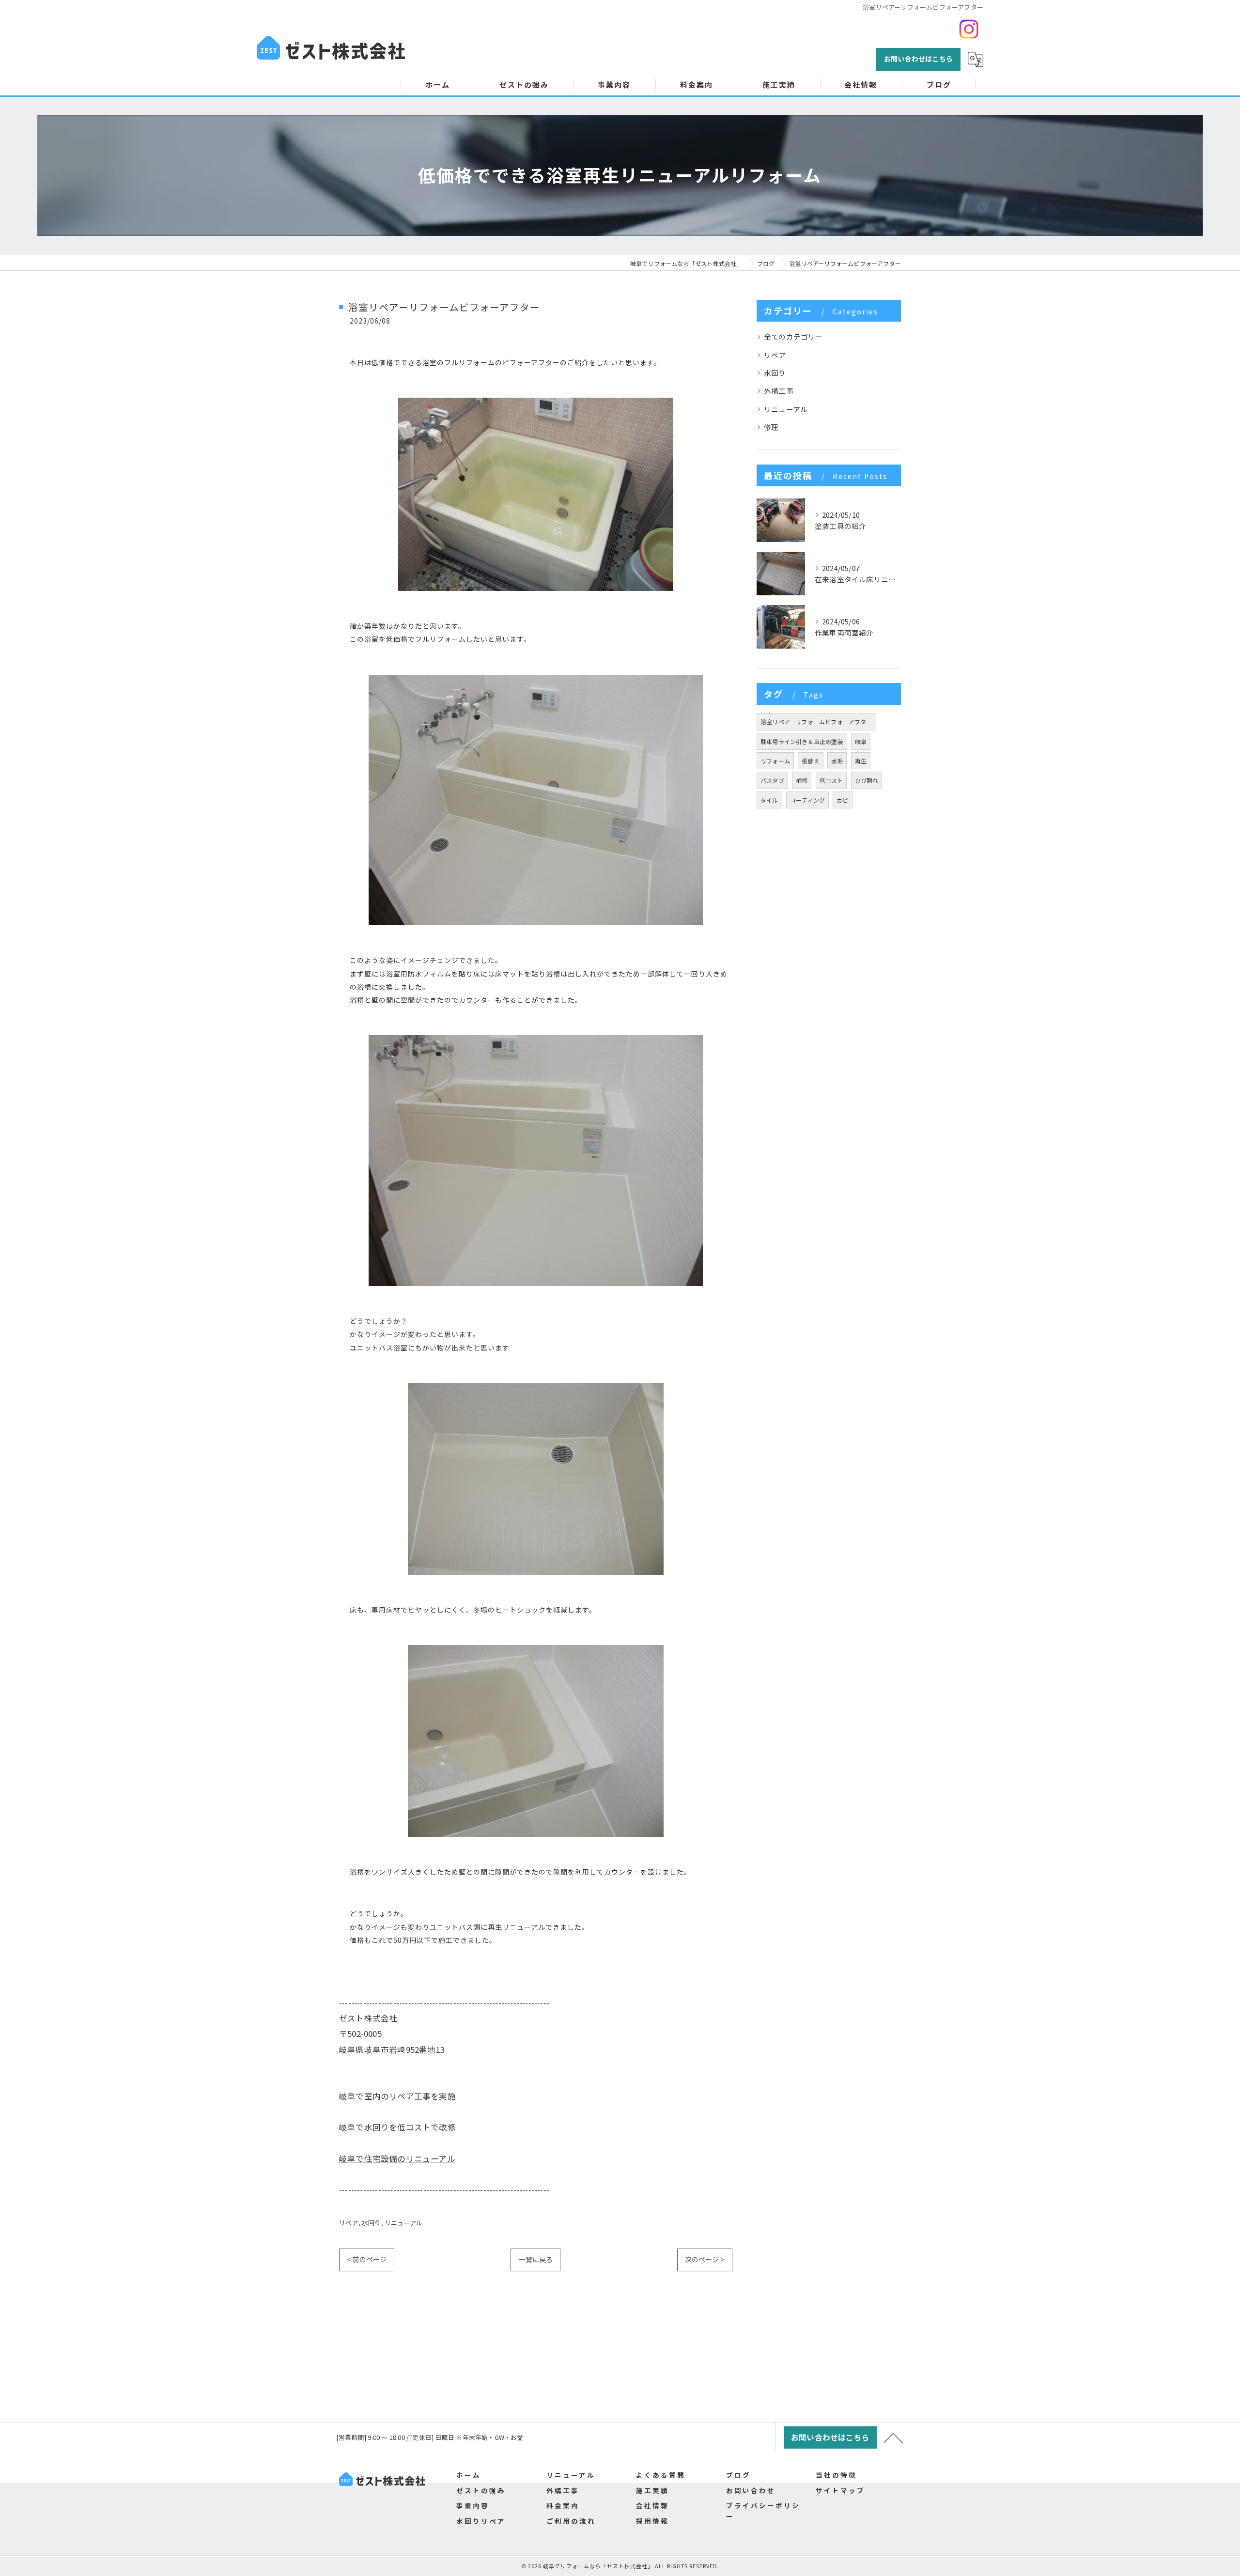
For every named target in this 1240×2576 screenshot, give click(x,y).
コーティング (807, 800)
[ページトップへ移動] (894, 2437)
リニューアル (403, 2223)
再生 (861, 761)
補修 (802, 780)
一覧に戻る (535, 2259)
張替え (811, 761)
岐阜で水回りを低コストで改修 (397, 2127)
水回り (372, 2223)
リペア (349, 2223)
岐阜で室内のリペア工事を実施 (397, 2096)
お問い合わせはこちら (918, 59)
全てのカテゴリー (793, 336)
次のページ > (705, 2259)
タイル (769, 800)
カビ (842, 800)
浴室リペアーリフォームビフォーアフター (816, 722)
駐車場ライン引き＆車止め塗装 (802, 741)
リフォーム (775, 761)
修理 (771, 427)
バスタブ (772, 780)
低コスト (831, 780)
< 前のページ (367, 2259)
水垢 (837, 761)
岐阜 (861, 741)
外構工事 (779, 391)
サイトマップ (840, 2490)
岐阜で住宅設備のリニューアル (397, 2158)
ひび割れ (867, 780)
